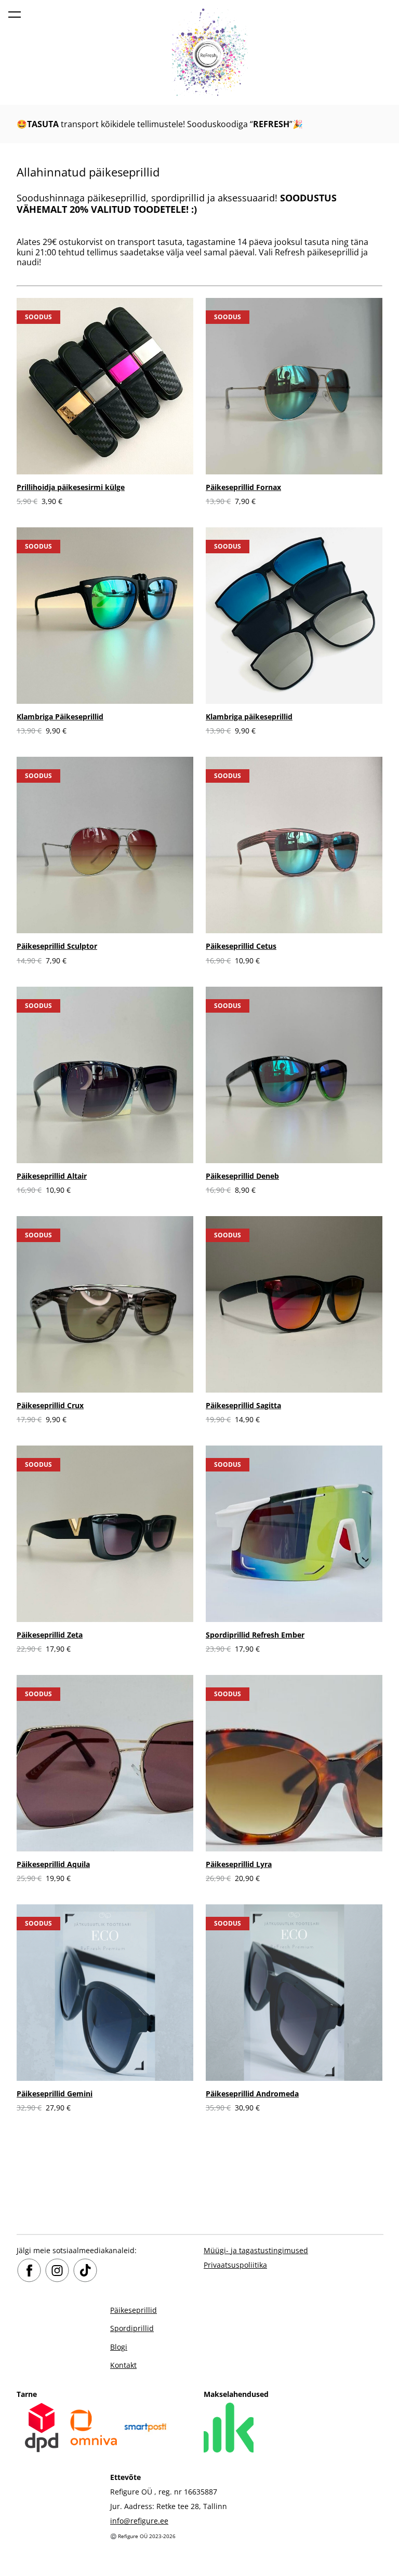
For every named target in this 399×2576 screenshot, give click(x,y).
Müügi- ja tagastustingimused (256, 2250)
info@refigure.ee (139, 2521)
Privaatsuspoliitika (235, 2265)
